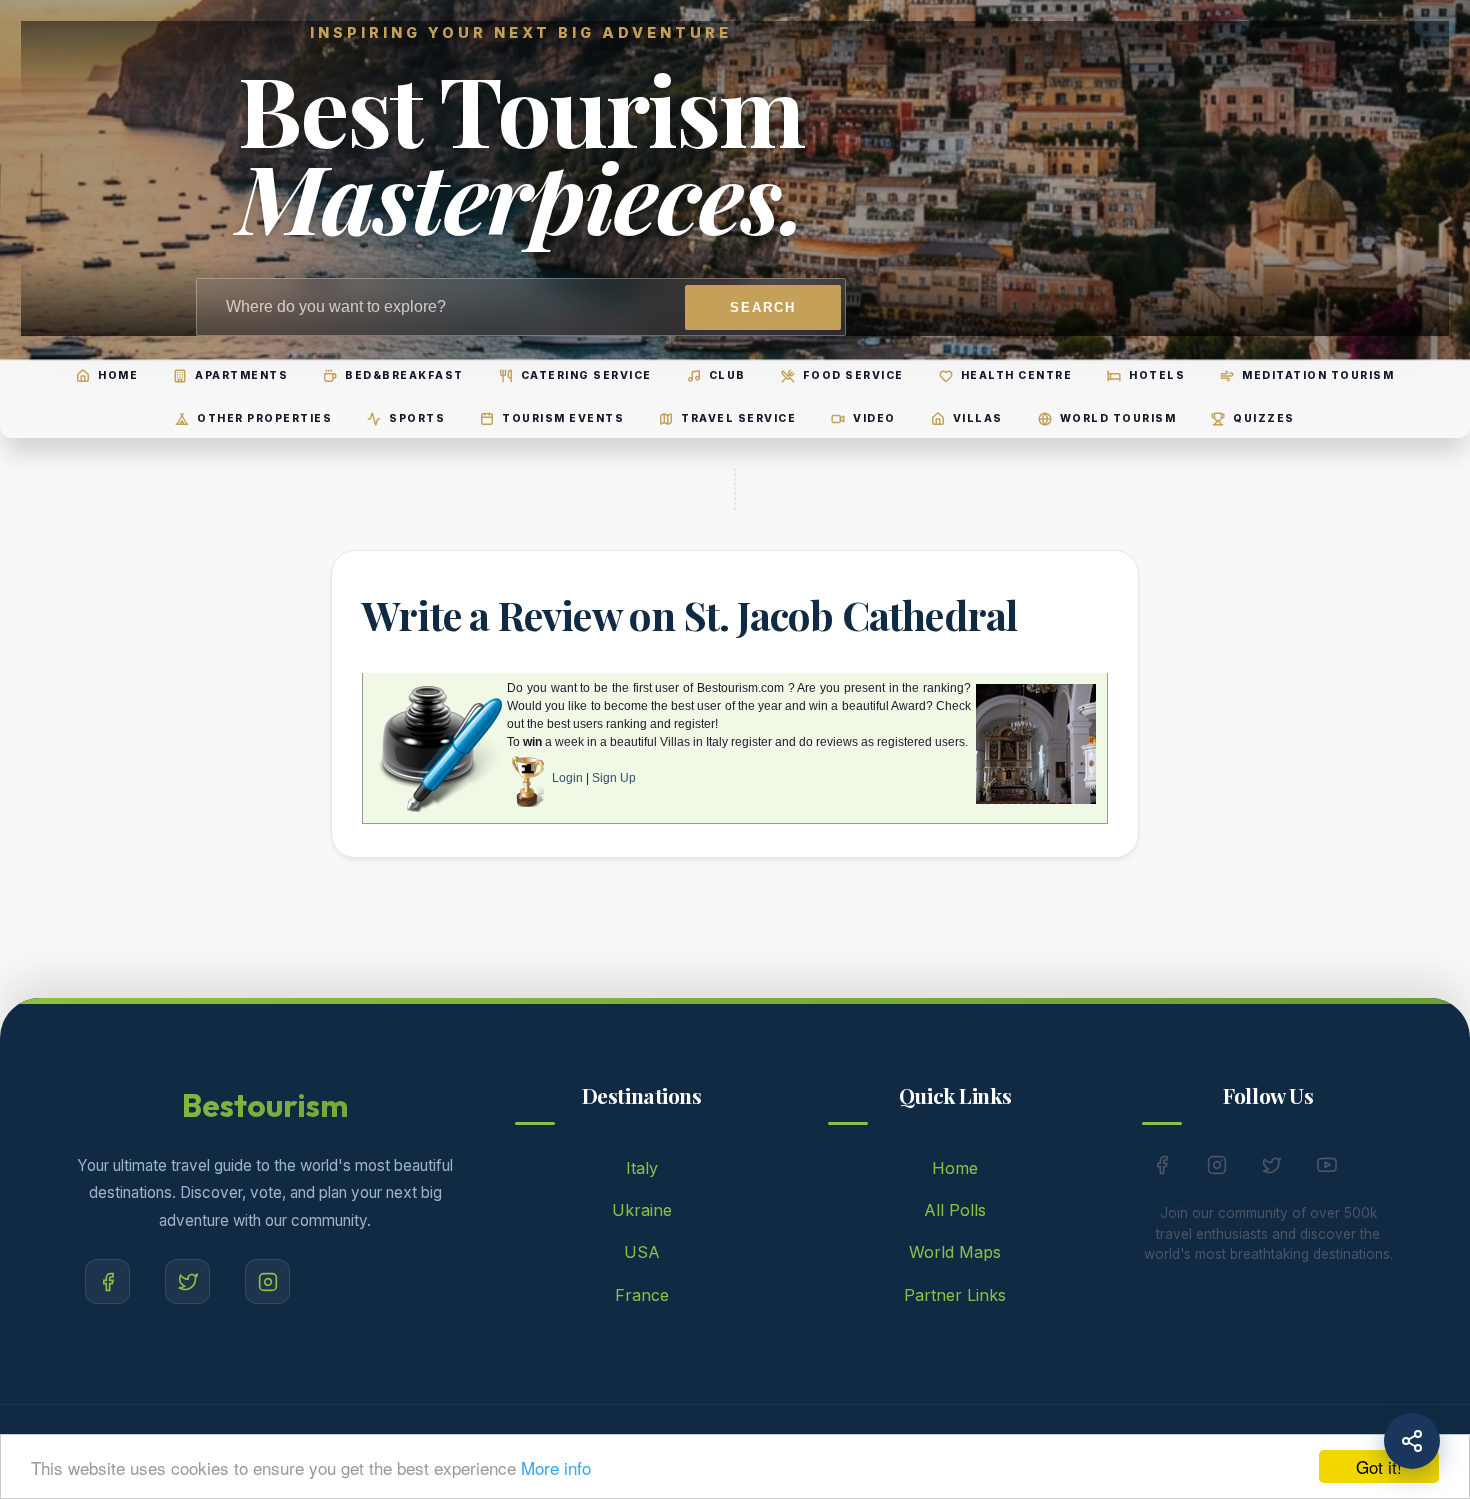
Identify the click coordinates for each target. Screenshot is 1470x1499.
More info (556, 1467)
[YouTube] (1327, 1169)
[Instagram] (267, 1281)
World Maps (955, 1252)
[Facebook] (107, 1281)
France (642, 1295)
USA (642, 1252)
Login (567, 777)
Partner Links (955, 1295)
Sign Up (614, 777)
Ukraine (642, 1210)
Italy (642, 1168)
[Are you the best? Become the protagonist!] (528, 777)
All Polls (955, 1210)
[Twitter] (187, 1281)
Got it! (1379, 1466)
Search (763, 307)
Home (955, 1168)
